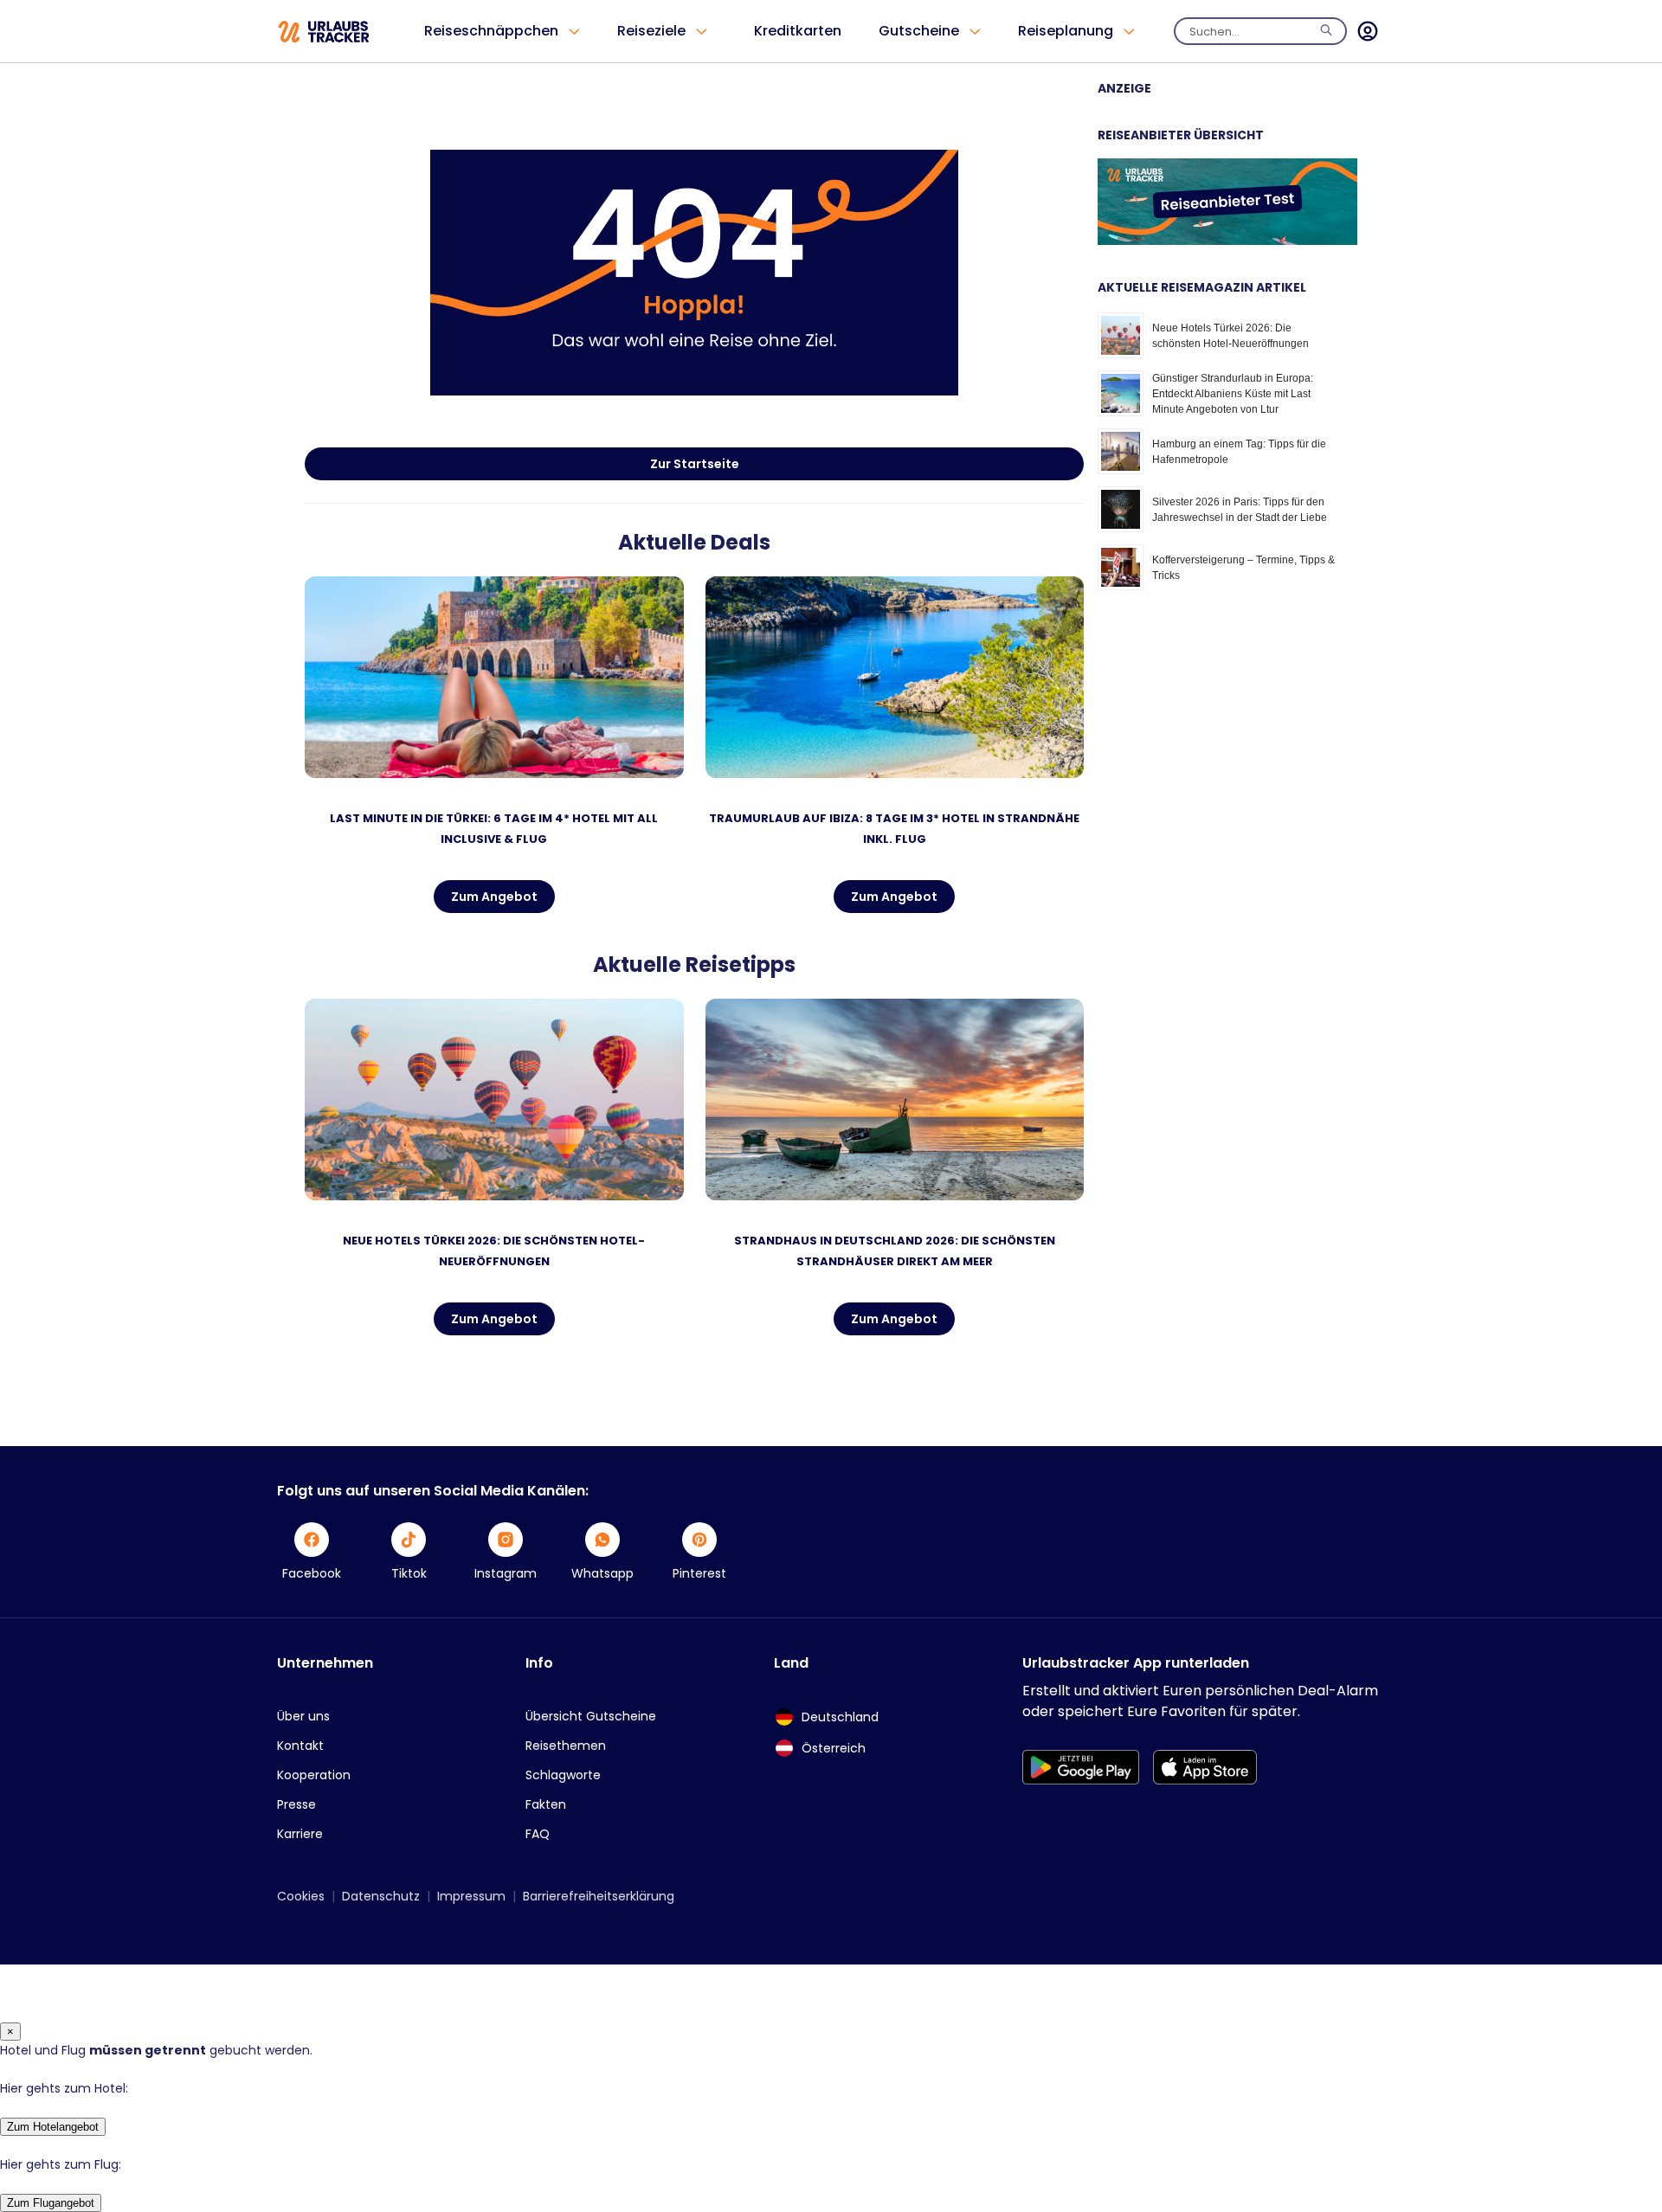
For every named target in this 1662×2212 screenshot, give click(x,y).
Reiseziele (651, 31)
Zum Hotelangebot (53, 2127)
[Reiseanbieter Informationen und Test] (1227, 241)
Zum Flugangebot (51, 2203)
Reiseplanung (1066, 31)
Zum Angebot (494, 897)
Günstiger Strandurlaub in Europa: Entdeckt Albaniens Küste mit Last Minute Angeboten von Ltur (1233, 394)
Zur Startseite (695, 464)
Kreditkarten (798, 31)
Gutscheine (919, 31)
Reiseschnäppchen (491, 31)
